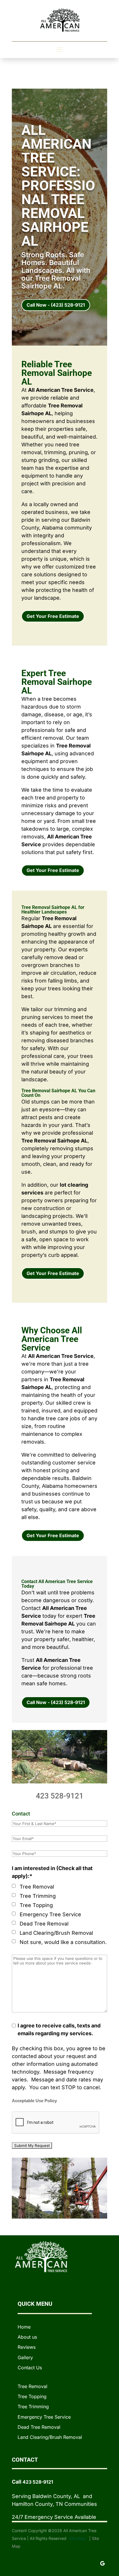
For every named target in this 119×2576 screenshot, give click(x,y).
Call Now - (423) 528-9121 (56, 305)
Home (24, 2327)
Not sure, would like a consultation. (63, 1942)
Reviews (27, 2347)
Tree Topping (36, 1905)
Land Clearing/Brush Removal (56, 1933)
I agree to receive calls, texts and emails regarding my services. (59, 2029)
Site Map (78, 2538)
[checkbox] (14, 1886)
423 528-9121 (60, 1796)
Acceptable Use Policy (34, 2101)
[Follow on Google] (103, 2563)
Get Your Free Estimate (53, 616)
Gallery (25, 2357)
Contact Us (30, 2368)
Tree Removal (37, 1887)
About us (27, 2337)
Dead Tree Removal (44, 1924)
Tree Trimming (38, 1896)
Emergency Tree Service (50, 1914)
